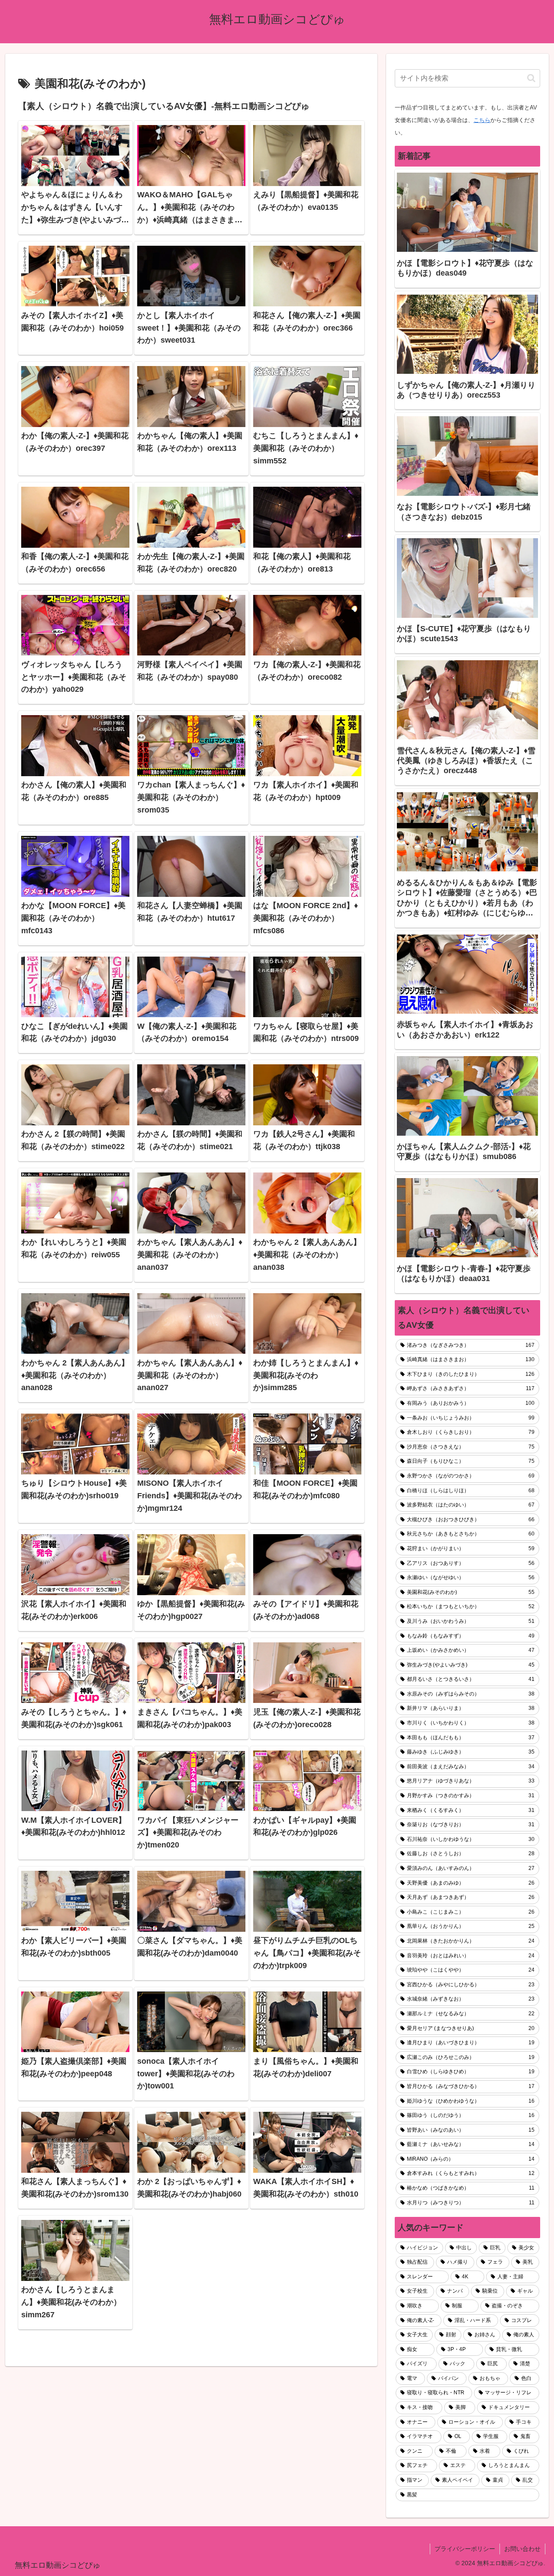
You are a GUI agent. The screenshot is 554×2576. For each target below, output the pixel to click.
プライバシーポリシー (465, 2549)
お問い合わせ (522, 2549)
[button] (531, 78)
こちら (482, 120)
